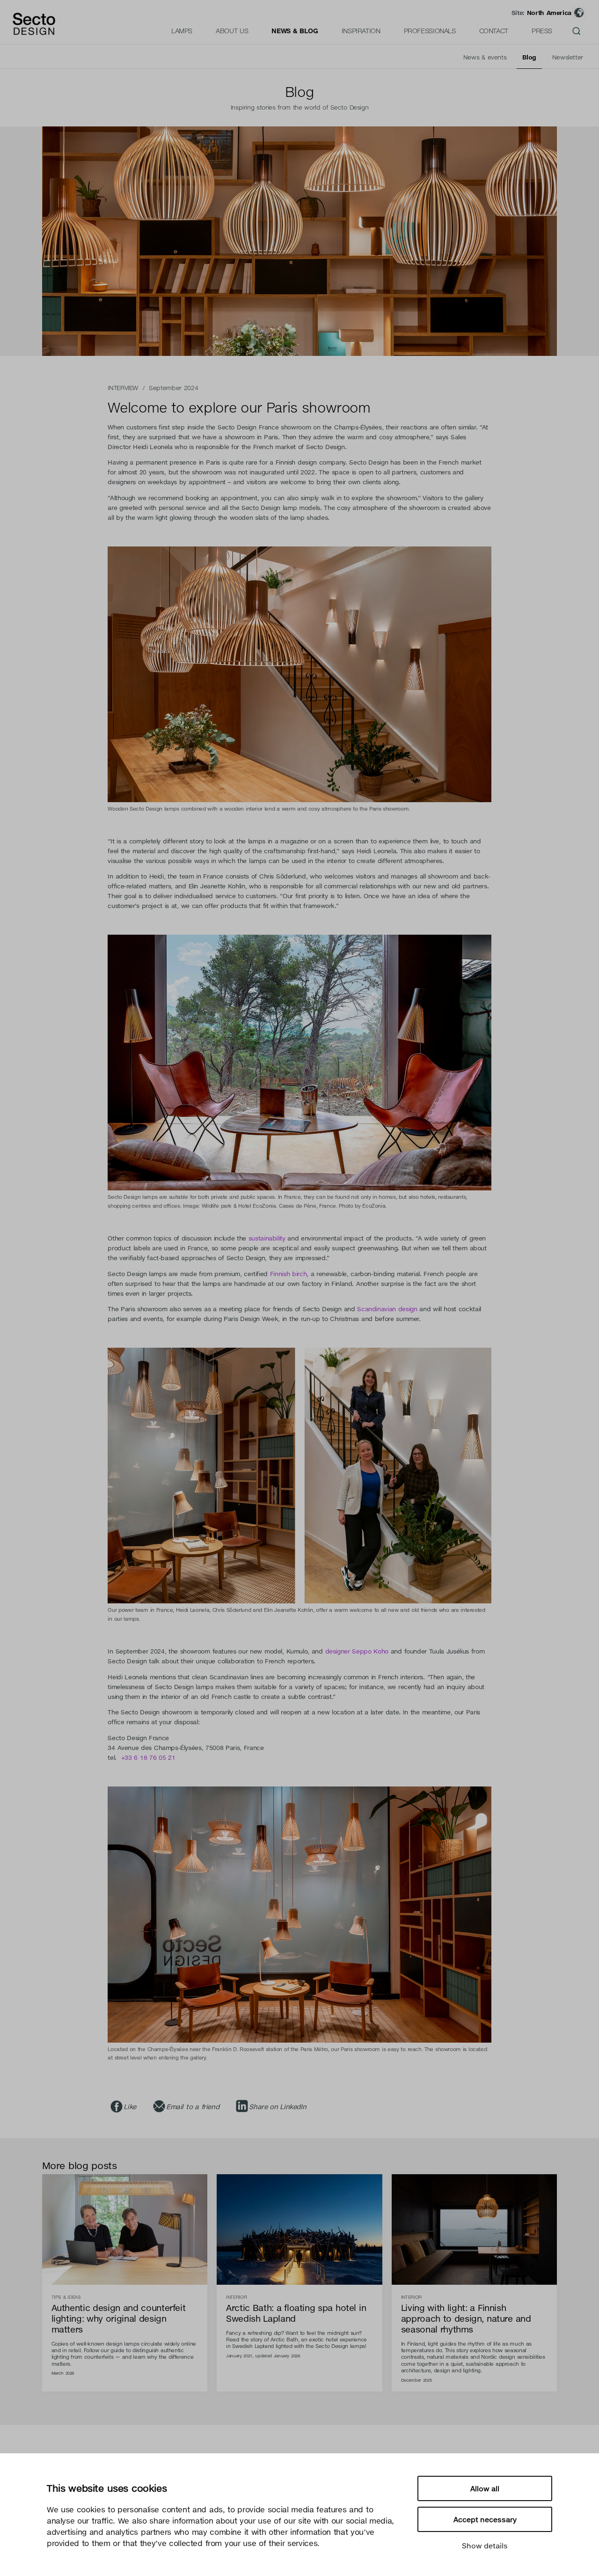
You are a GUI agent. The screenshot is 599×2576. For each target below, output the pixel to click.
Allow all (485, 2488)
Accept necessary (485, 2519)
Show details (485, 2546)
